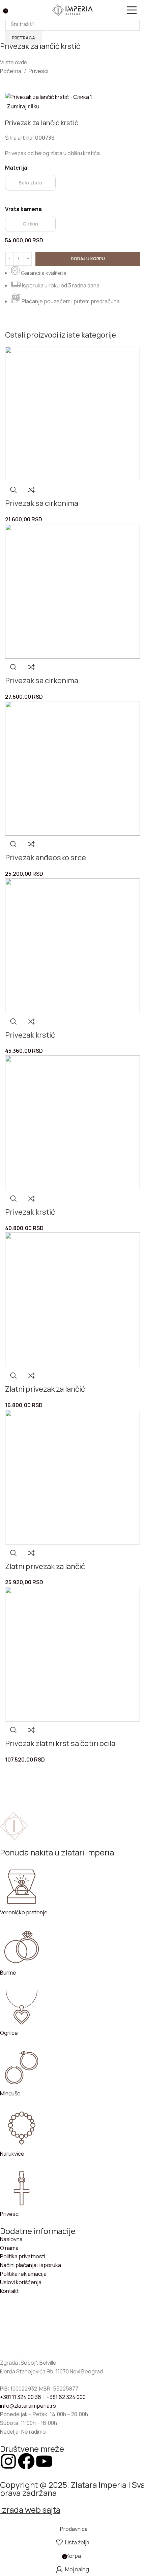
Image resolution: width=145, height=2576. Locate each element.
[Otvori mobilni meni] (135, 10)
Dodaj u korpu (88, 258)
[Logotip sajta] (72, 9)
